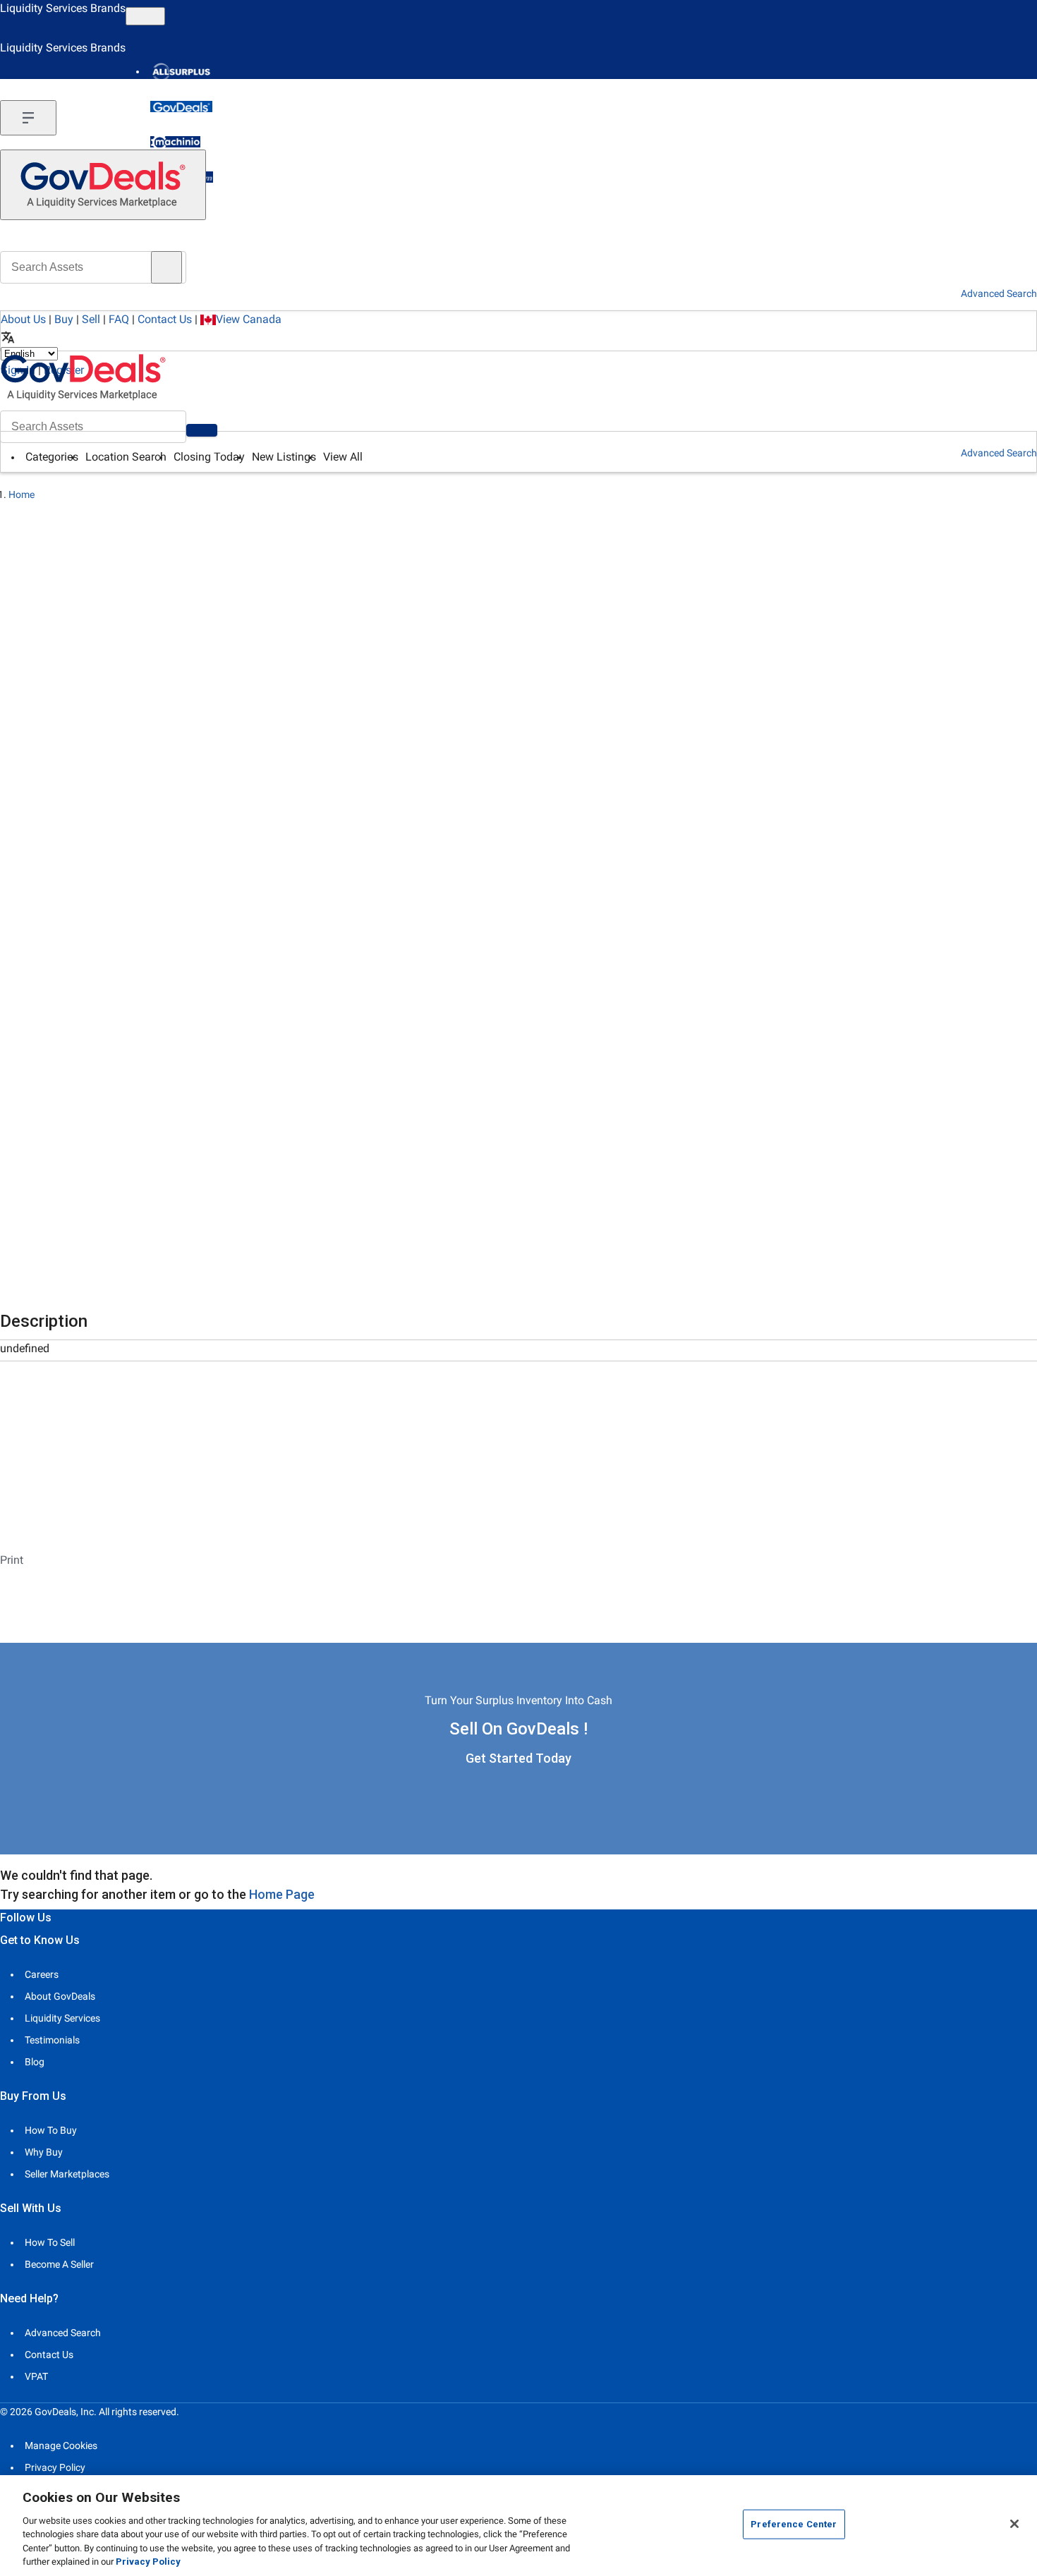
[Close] (1014, 2524)
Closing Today (209, 457)
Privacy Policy (55, 2467)
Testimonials (52, 2040)
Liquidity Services (62, 2018)
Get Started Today (518, 1758)
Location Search (126, 457)
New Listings (284, 457)
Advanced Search (999, 453)
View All (343, 457)
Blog (35, 2062)
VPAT (36, 2376)
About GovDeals (60, 1996)
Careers (42, 1974)
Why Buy (44, 2152)
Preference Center (794, 2524)
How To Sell (50, 2242)
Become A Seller (59, 2264)
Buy (64, 319)
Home (22, 494)
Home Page (282, 1894)
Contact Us (165, 319)
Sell (91, 319)
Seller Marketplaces (67, 2174)
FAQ (119, 319)
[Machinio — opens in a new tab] (175, 142)
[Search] (202, 430)
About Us (23, 319)
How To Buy (51, 2130)
